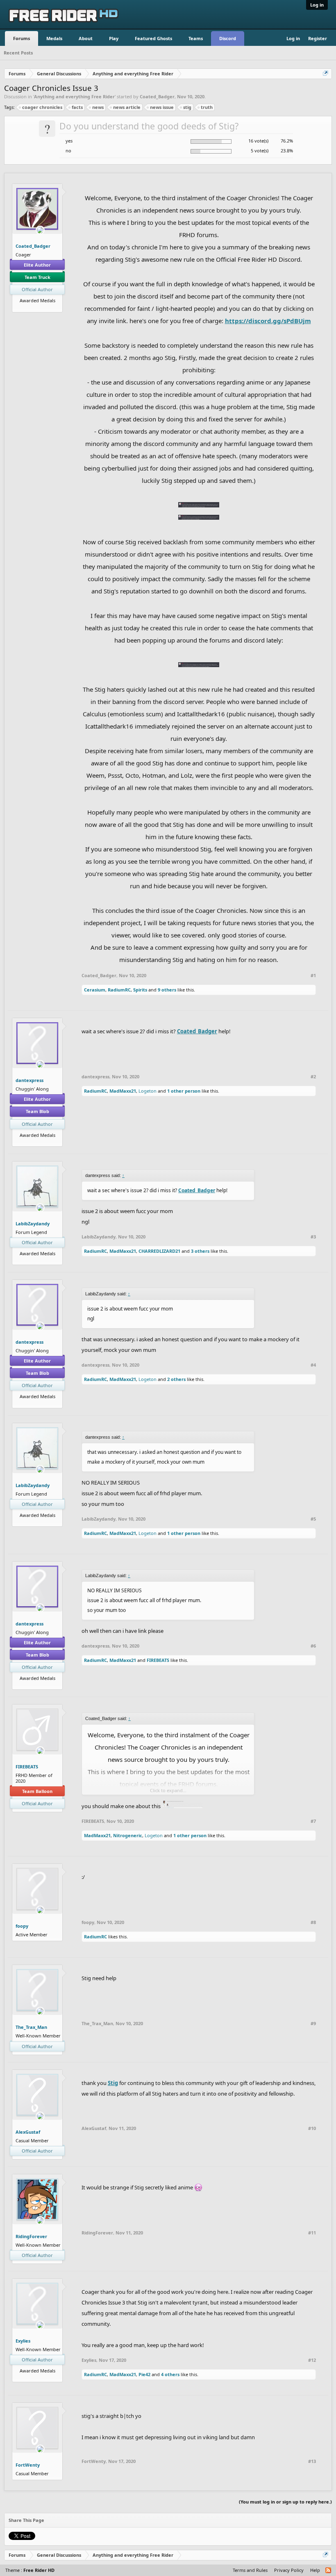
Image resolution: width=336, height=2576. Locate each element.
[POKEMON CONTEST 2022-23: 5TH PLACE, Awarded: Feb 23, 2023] (31, 1141)
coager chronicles (42, 107)
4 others (170, 2374)
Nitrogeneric (128, 1835)
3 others (200, 1251)
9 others (167, 990)
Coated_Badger (157, 96)
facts (77, 107)
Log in (317, 5)
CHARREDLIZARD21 (159, 1251)
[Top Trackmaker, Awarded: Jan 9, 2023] (37, 1141)
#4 (313, 1365)
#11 (312, 2233)
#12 (312, 2360)
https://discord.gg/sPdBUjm (268, 321)
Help (315, 2570)
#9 (313, 2024)
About (86, 38)
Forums (22, 38)
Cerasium (95, 990)
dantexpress (30, 1080)
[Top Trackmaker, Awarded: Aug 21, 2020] (34, 307)
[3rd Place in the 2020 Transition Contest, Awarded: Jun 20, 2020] (41, 307)
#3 (313, 1237)
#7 (313, 1821)
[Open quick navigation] (326, 74)
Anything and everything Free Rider (74, 96)
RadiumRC (119, 990)
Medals (54, 38)
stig (187, 107)
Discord (228, 38)
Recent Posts (18, 53)
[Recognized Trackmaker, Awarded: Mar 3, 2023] (37, 2377)
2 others (176, 1379)
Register (318, 38)
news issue (162, 107)
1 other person (184, 1091)
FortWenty (28, 2465)
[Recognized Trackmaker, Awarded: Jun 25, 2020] (37, 1260)
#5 (313, 1519)
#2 (313, 1077)
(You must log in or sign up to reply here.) (285, 2502)
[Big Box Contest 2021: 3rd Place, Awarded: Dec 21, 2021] (43, 1141)
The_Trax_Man (31, 2027)
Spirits (140, 990)
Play (114, 38)
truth (207, 107)
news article (127, 107)
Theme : (30, 2570)
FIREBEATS (158, 1660)
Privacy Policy (289, 2570)
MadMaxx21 (123, 1091)
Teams (196, 38)
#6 (313, 1646)
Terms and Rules (250, 2570)
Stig (113, 2083)
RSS (329, 2571)
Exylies (23, 2341)
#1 (313, 976)
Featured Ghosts (153, 38)
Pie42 (144, 2374)
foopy (22, 1926)
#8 (313, 1922)
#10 (312, 2128)
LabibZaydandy (33, 1223)
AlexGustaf (28, 2132)
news (98, 107)
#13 (312, 2461)
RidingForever (31, 2236)
